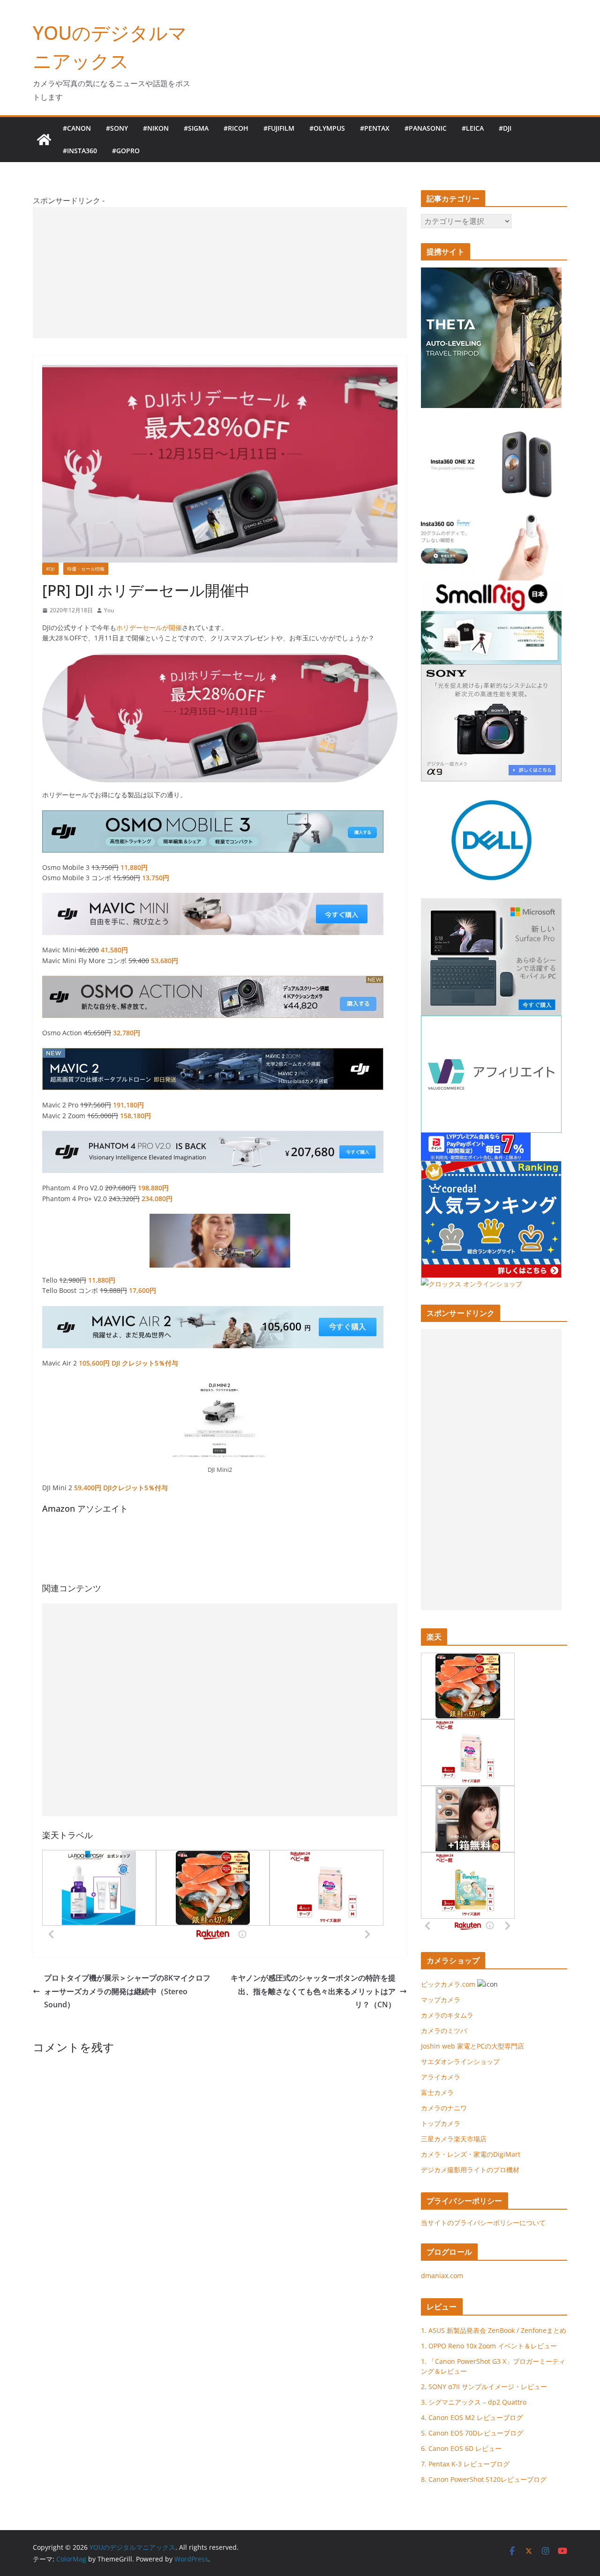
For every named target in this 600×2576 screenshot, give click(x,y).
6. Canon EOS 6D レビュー (461, 2448)
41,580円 (114, 950)
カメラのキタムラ (447, 2015)
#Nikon (156, 128)
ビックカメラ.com (448, 1984)
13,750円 (156, 878)
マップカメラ (441, 2000)
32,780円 (127, 1033)
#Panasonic (426, 128)
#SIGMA (196, 128)
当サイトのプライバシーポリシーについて (483, 2223)
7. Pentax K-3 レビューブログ (465, 2464)
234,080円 (157, 1199)
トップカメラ (444, 2123)
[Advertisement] (220, 273)
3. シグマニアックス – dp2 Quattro (474, 2402)
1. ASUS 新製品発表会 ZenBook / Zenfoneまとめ (494, 2330)
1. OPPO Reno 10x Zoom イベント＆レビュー (489, 2346)
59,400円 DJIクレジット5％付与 (121, 1488)
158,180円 (135, 1116)
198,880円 (153, 1188)
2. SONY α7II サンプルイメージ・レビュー (484, 2387)
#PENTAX (375, 128)
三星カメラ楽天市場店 (454, 2139)
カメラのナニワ (444, 2108)
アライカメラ (441, 2077)
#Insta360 (80, 151)
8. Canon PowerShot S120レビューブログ (484, 2479)
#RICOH (236, 128)
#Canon (77, 128)
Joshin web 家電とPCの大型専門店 (472, 2046)
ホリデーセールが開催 (149, 627)
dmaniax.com (442, 2275)
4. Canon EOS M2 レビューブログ (472, 2417)
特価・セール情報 (86, 569)
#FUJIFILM (279, 128)
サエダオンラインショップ (460, 2061)
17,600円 (142, 1290)
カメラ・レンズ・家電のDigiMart (471, 2154)
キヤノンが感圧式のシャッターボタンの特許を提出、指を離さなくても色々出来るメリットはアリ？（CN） (313, 1991)
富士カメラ (437, 2092)
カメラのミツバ (444, 2030)
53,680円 (165, 961)
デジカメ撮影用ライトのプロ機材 (470, 2170)
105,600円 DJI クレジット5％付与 (128, 1363)
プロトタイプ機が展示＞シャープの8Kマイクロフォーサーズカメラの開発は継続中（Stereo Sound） (127, 1991)
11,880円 (134, 867)
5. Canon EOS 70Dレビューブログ (472, 2433)
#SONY (117, 128)
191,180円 (128, 1105)
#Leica (473, 128)
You (109, 610)
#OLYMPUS (327, 128)
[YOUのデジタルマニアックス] (44, 140)
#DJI (505, 128)
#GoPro (126, 151)
